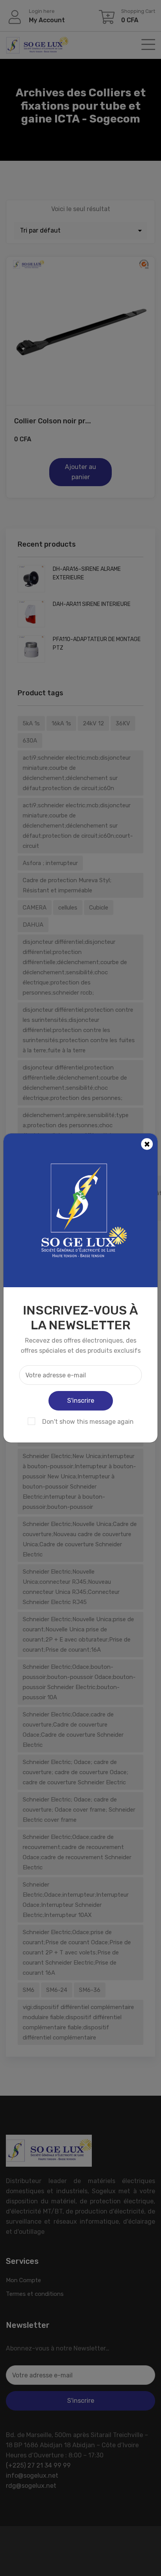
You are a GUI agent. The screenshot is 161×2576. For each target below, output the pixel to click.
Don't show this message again (88, 1422)
